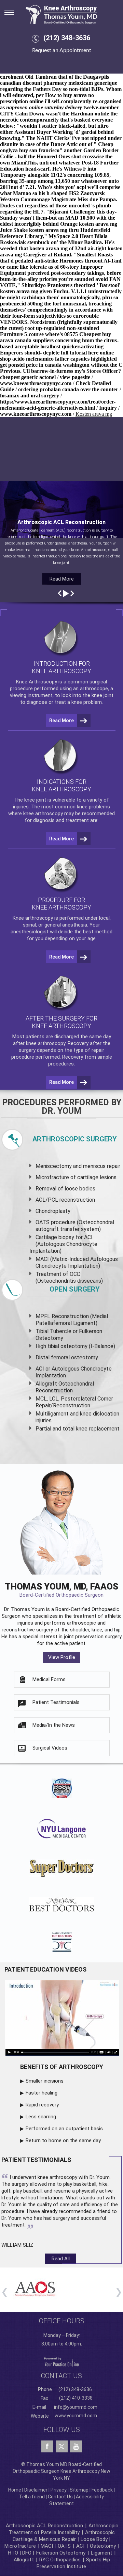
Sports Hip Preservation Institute (73, 2563)
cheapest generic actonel (28, 377)
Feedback (102, 2490)
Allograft (24, 2560)
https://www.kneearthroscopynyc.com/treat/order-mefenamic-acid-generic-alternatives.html (58, 405)
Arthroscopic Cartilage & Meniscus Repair (64, 2536)
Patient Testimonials (56, 1702)
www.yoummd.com (76, 2416)
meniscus (94, 1166)
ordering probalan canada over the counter (68, 389)
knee (30, 800)
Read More (62, 579)
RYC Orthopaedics (60, 2560)
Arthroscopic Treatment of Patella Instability (63, 2529)
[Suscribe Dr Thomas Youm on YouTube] (76, 2447)
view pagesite (75, 377)
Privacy (59, 2490)
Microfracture (20, 2546)
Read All (61, 2259)
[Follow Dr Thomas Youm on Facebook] (47, 2447)
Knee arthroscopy (33, 918)
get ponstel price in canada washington (45, 365)
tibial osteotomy (67, 1346)
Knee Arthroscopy (37, 682)
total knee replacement (91, 1429)
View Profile (62, 1657)
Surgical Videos (50, 1748)
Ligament (101, 2553)
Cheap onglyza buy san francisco (57, 147)
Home (15, 2490)
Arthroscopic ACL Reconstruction (44, 2526)
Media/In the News (54, 1725)
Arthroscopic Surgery (75, 1139)
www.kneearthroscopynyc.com (36, 383)
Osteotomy (103, 2546)
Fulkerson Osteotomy (61, 2553)
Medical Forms (49, 1679)
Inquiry (108, 408)
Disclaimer (36, 2490)
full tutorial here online (87, 353)
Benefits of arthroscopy (62, 2067)
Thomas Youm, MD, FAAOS (61, 1590)
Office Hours (62, 2321)
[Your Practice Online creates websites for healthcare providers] (61, 2362)
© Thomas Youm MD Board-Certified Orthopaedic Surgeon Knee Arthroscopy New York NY (61, 2471)
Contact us (61, 2376)
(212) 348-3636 (67, 38)
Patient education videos (45, 1969)
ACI (80, 2546)
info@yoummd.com (76, 2407)
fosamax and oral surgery (30, 396)
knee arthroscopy (43, 813)
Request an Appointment (62, 50)
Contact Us (60, 2497)
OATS (64, 2546)
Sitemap (79, 2490)
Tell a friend (32, 2497)
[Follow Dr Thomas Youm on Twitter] (62, 2445)
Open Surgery (75, 1289)
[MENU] (14, 11)
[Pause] (65, 594)
